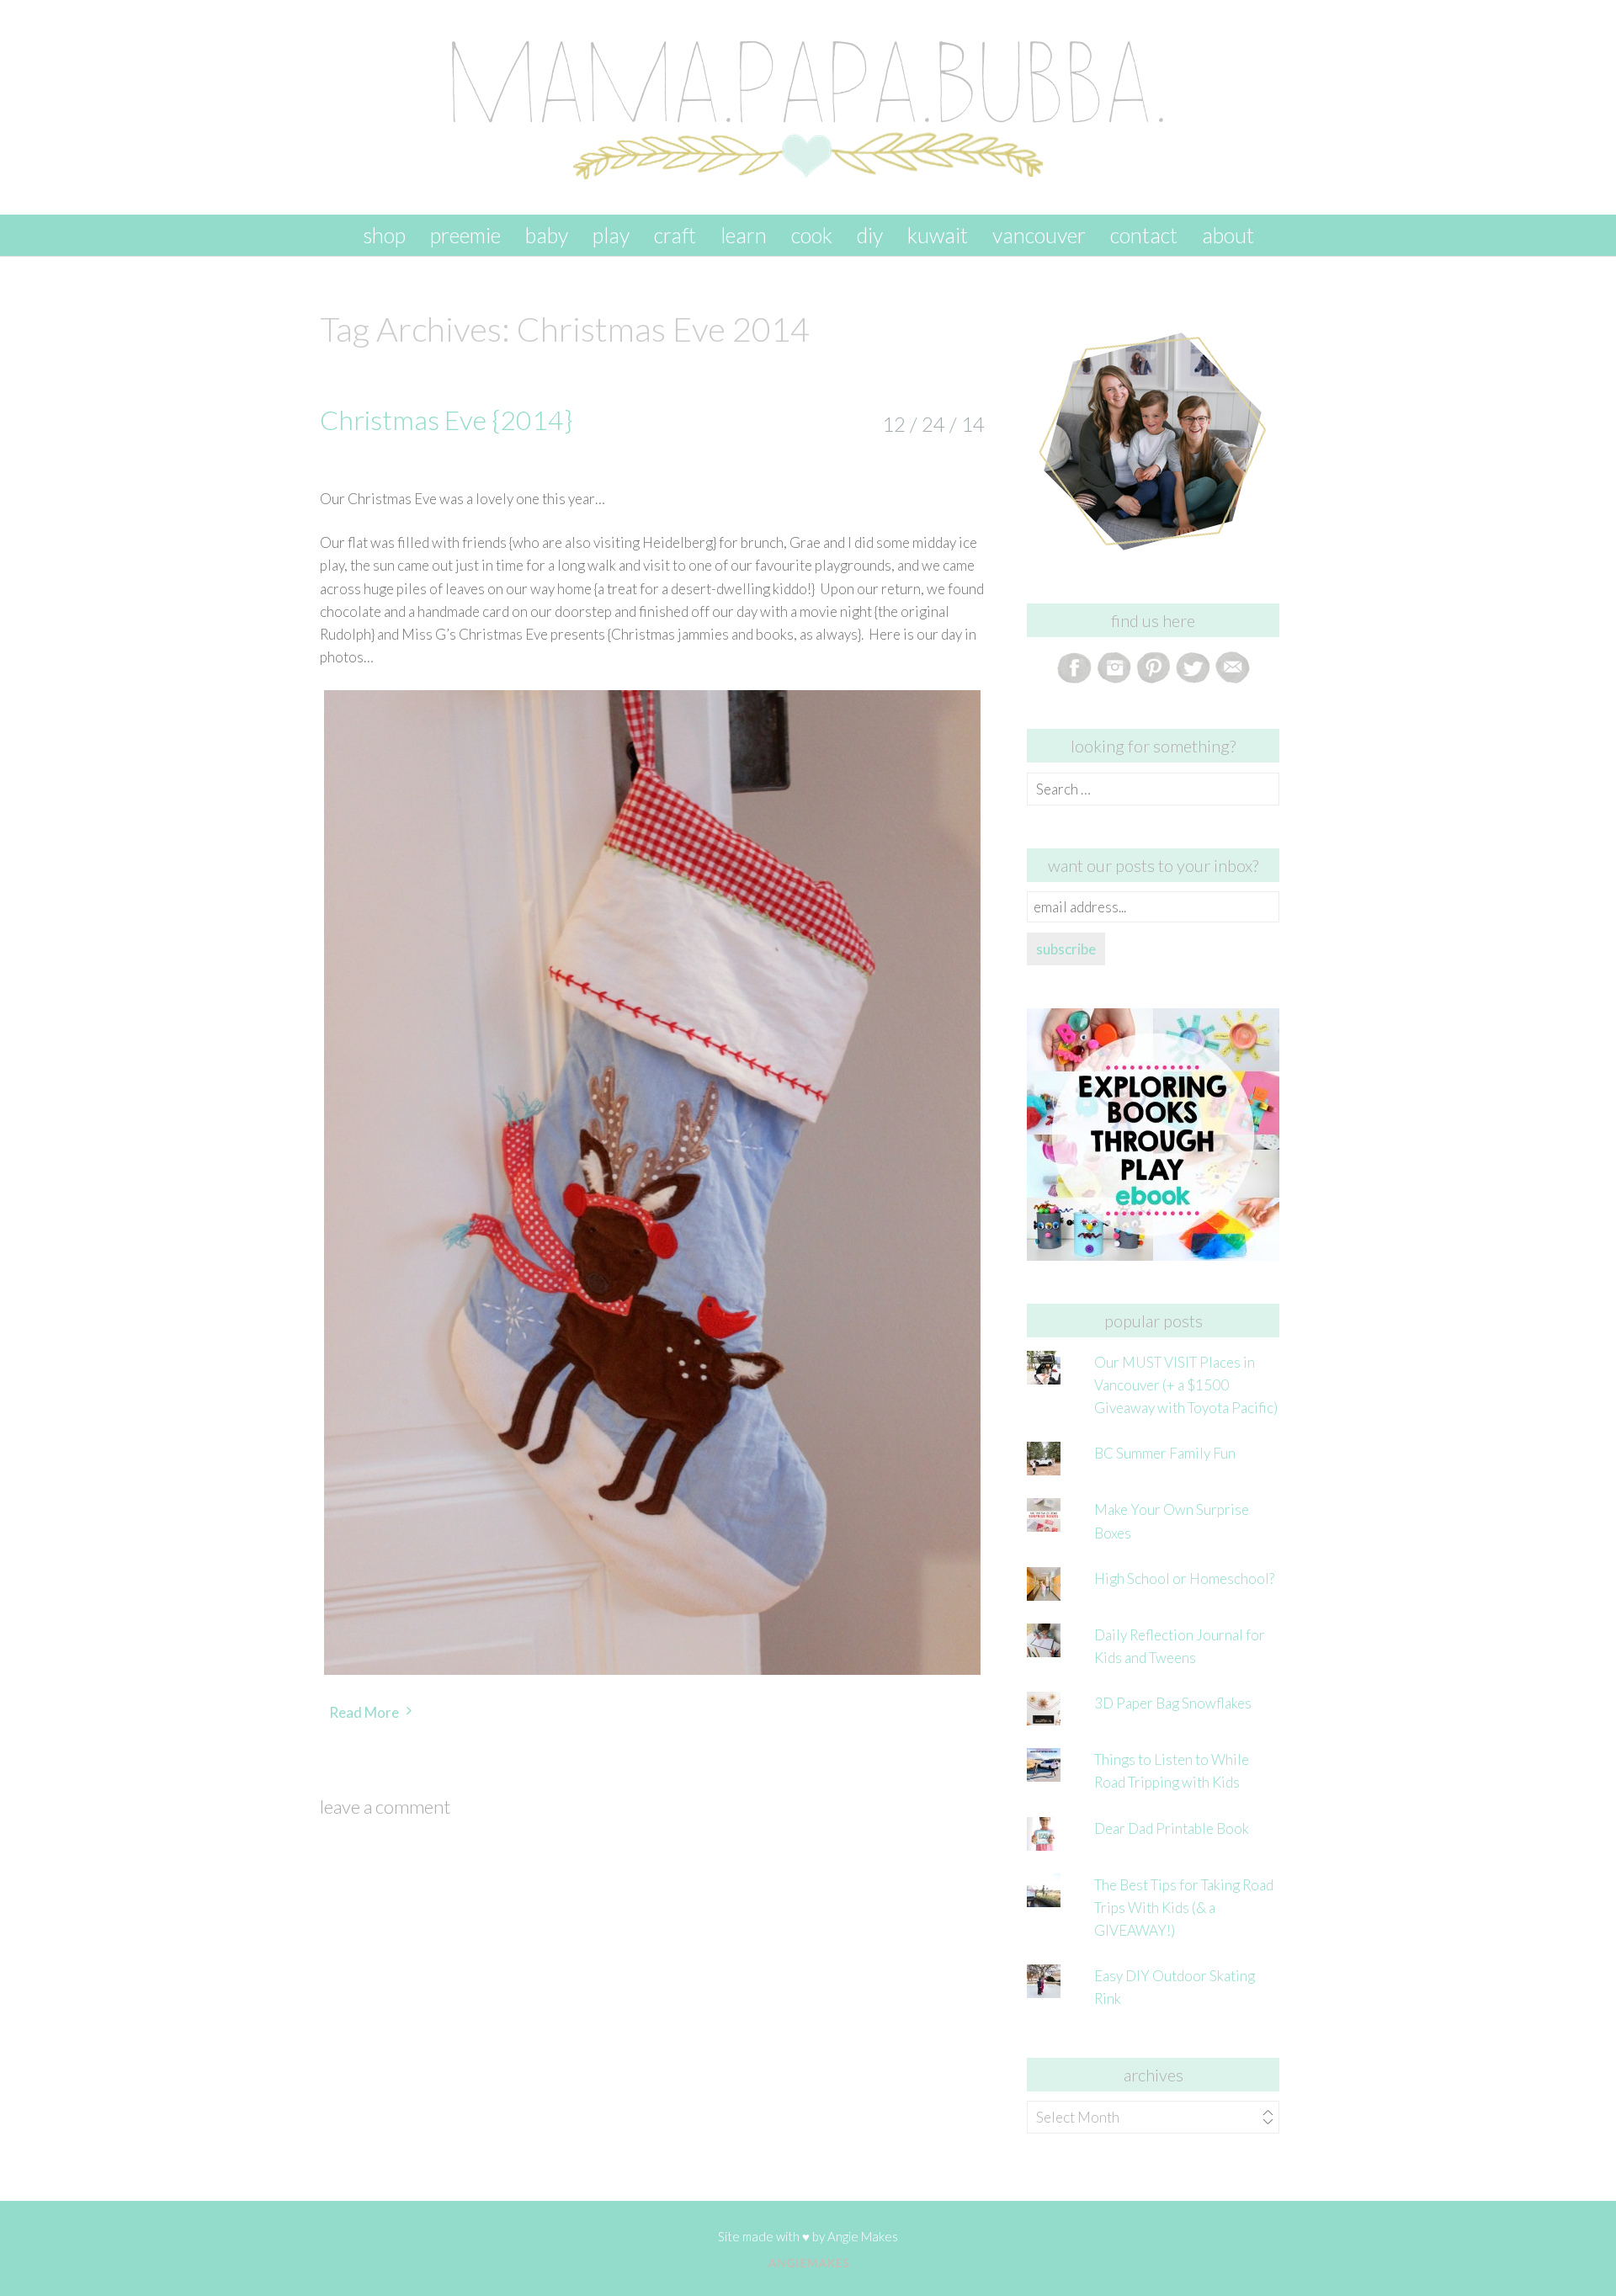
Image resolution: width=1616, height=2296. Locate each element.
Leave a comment (385, 1807)
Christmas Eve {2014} (446, 420)
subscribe (1066, 949)
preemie (465, 235)
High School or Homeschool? (1184, 1578)
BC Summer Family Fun (1165, 1453)
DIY (870, 235)
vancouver (1039, 235)
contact (1144, 235)
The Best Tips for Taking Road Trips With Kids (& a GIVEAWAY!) (1184, 1908)
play (611, 235)
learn (744, 235)
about (1228, 235)
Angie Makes (863, 2236)
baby (547, 235)
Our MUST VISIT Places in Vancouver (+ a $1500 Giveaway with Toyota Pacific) (1186, 1385)
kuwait (938, 235)
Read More (364, 1712)
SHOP (384, 235)
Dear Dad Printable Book (1172, 1828)
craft (675, 235)
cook (812, 235)
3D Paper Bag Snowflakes (1173, 1703)
